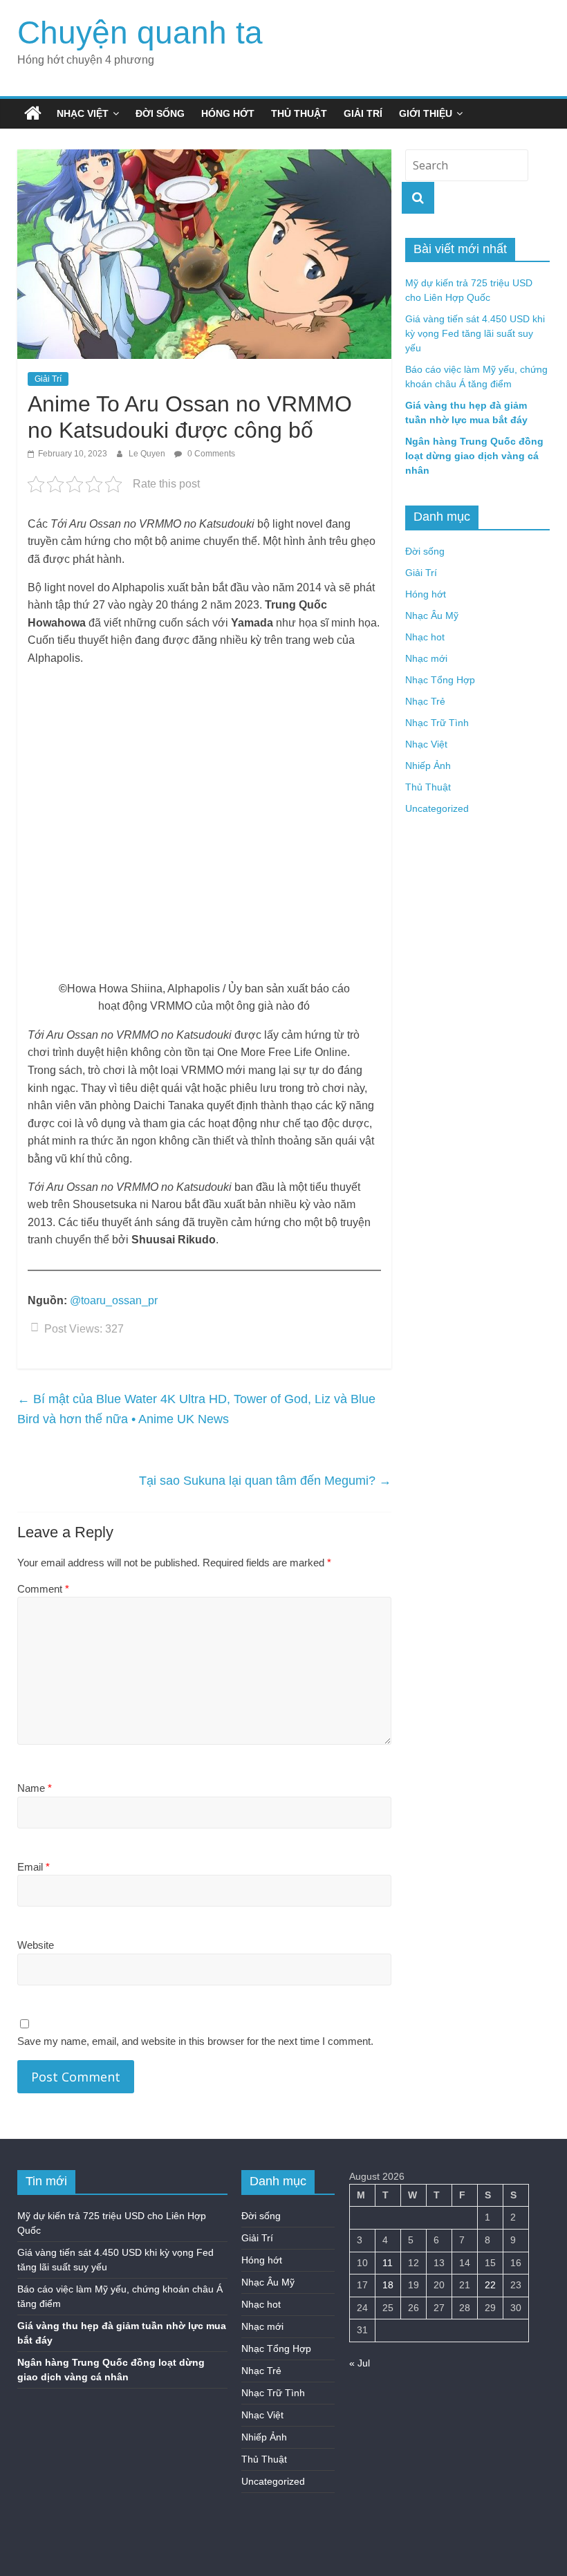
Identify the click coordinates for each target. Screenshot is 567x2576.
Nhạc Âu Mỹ (432, 615)
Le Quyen (148, 454)
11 (388, 2263)
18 (388, 2285)
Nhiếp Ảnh (428, 766)
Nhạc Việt (83, 113)
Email (34, 1867)
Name (35, 1788)
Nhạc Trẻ (425, 701)
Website (36, 1945)
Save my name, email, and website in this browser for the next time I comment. (195, 2041)
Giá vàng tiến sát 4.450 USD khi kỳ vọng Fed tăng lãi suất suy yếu (475, 333)
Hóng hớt (228, 113)
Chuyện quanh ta (140, 33)
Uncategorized (437, 808)
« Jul (360, 2363)
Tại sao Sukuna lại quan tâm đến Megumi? (265, 1481)
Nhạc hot (425, 637)
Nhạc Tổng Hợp (440, 680)
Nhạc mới (426, 658)
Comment (43, 1589)
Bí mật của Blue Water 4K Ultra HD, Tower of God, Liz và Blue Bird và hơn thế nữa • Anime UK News (196, 1409)
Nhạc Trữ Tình (437, 723)
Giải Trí (363, 113)
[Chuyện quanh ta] (33, 113)
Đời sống (160, 113)
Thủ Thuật (299, 113)
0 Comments (210, 454)
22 (490, 2285)
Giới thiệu (426, 113)
